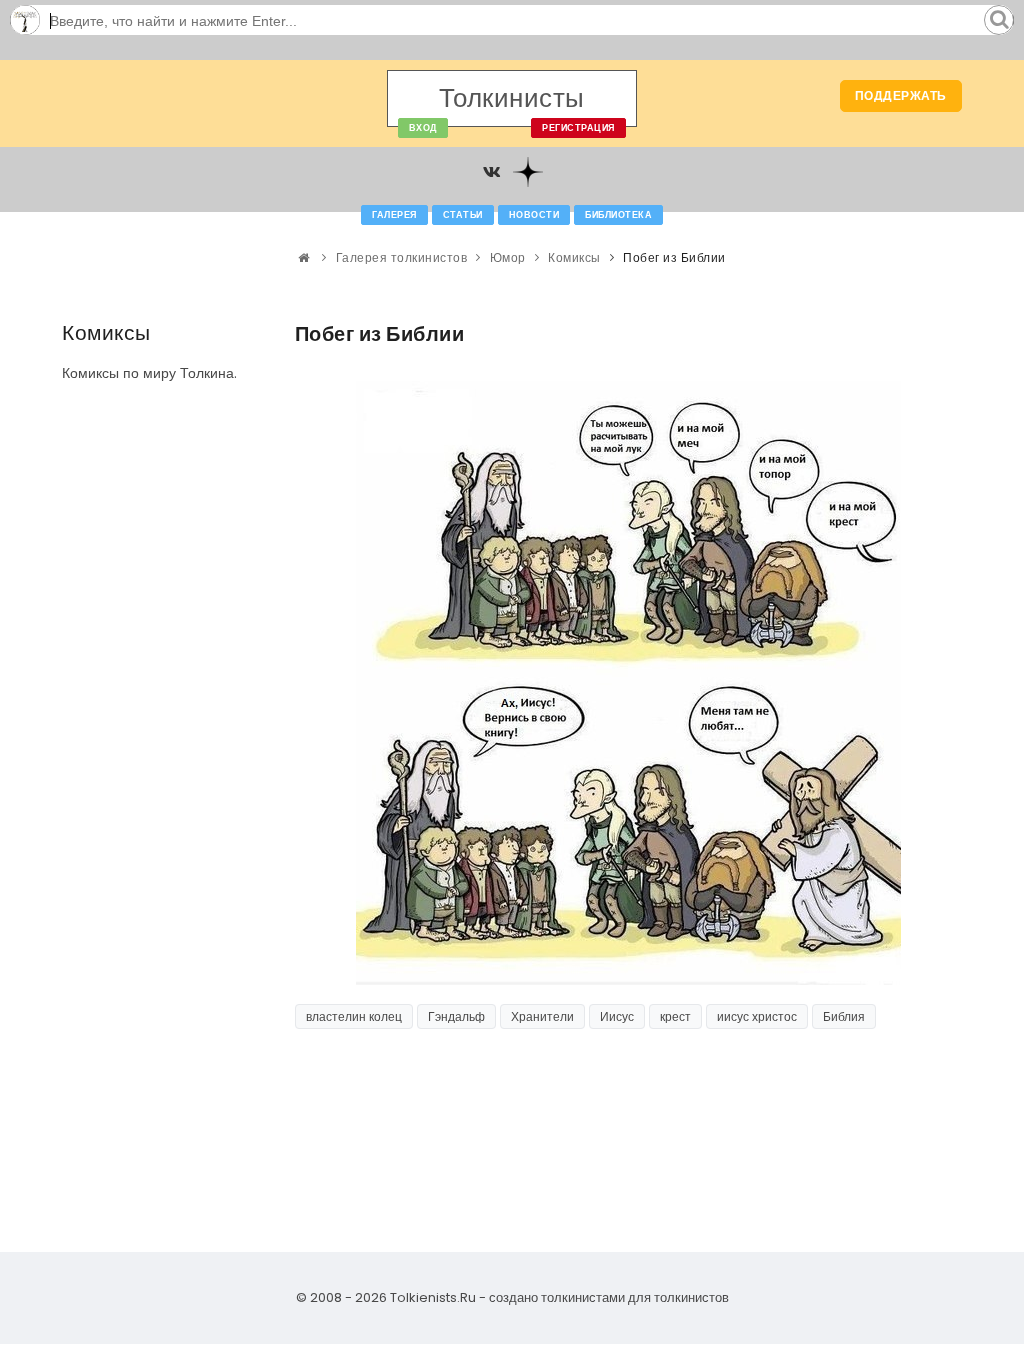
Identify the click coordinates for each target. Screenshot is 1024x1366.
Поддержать (901, 95)
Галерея (394, 215)
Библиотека (618, 215)
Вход (423, 128)
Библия (844, 1016)
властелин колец (354, 1016)
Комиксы (574, 257)
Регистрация (578, 128)
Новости (534, 215)
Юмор (508, 257)
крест (675, 1016)
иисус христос (757, 1016)
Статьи (463, 215)
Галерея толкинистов (402, 257)
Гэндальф (456, 1016)
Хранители (542, 1016)
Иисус (617, 1016)
